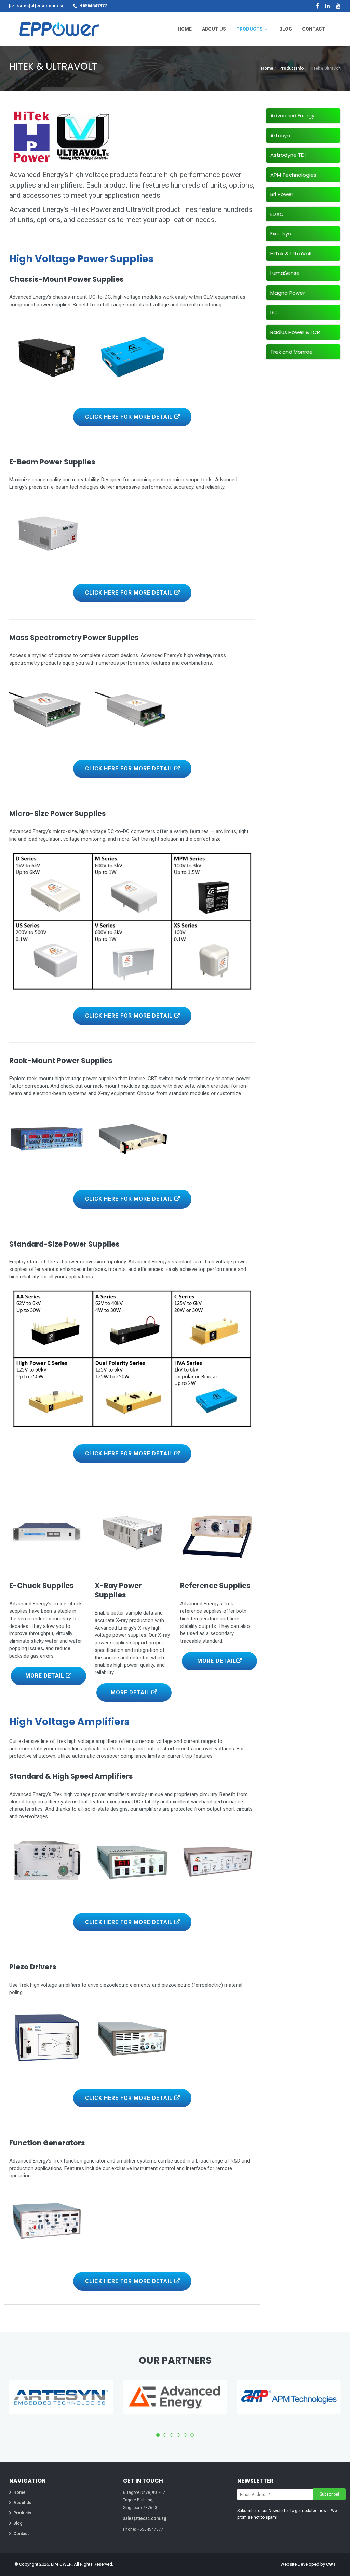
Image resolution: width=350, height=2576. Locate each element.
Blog (18, 2523)
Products (22, 2513)
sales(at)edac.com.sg (41, 6)
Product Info (292, 68)
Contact (21, 2534)
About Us (22, 2503)
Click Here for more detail (130, 417)
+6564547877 (93, 6)
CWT (331, 2564)
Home (267, 68)
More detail (46, 1676)
